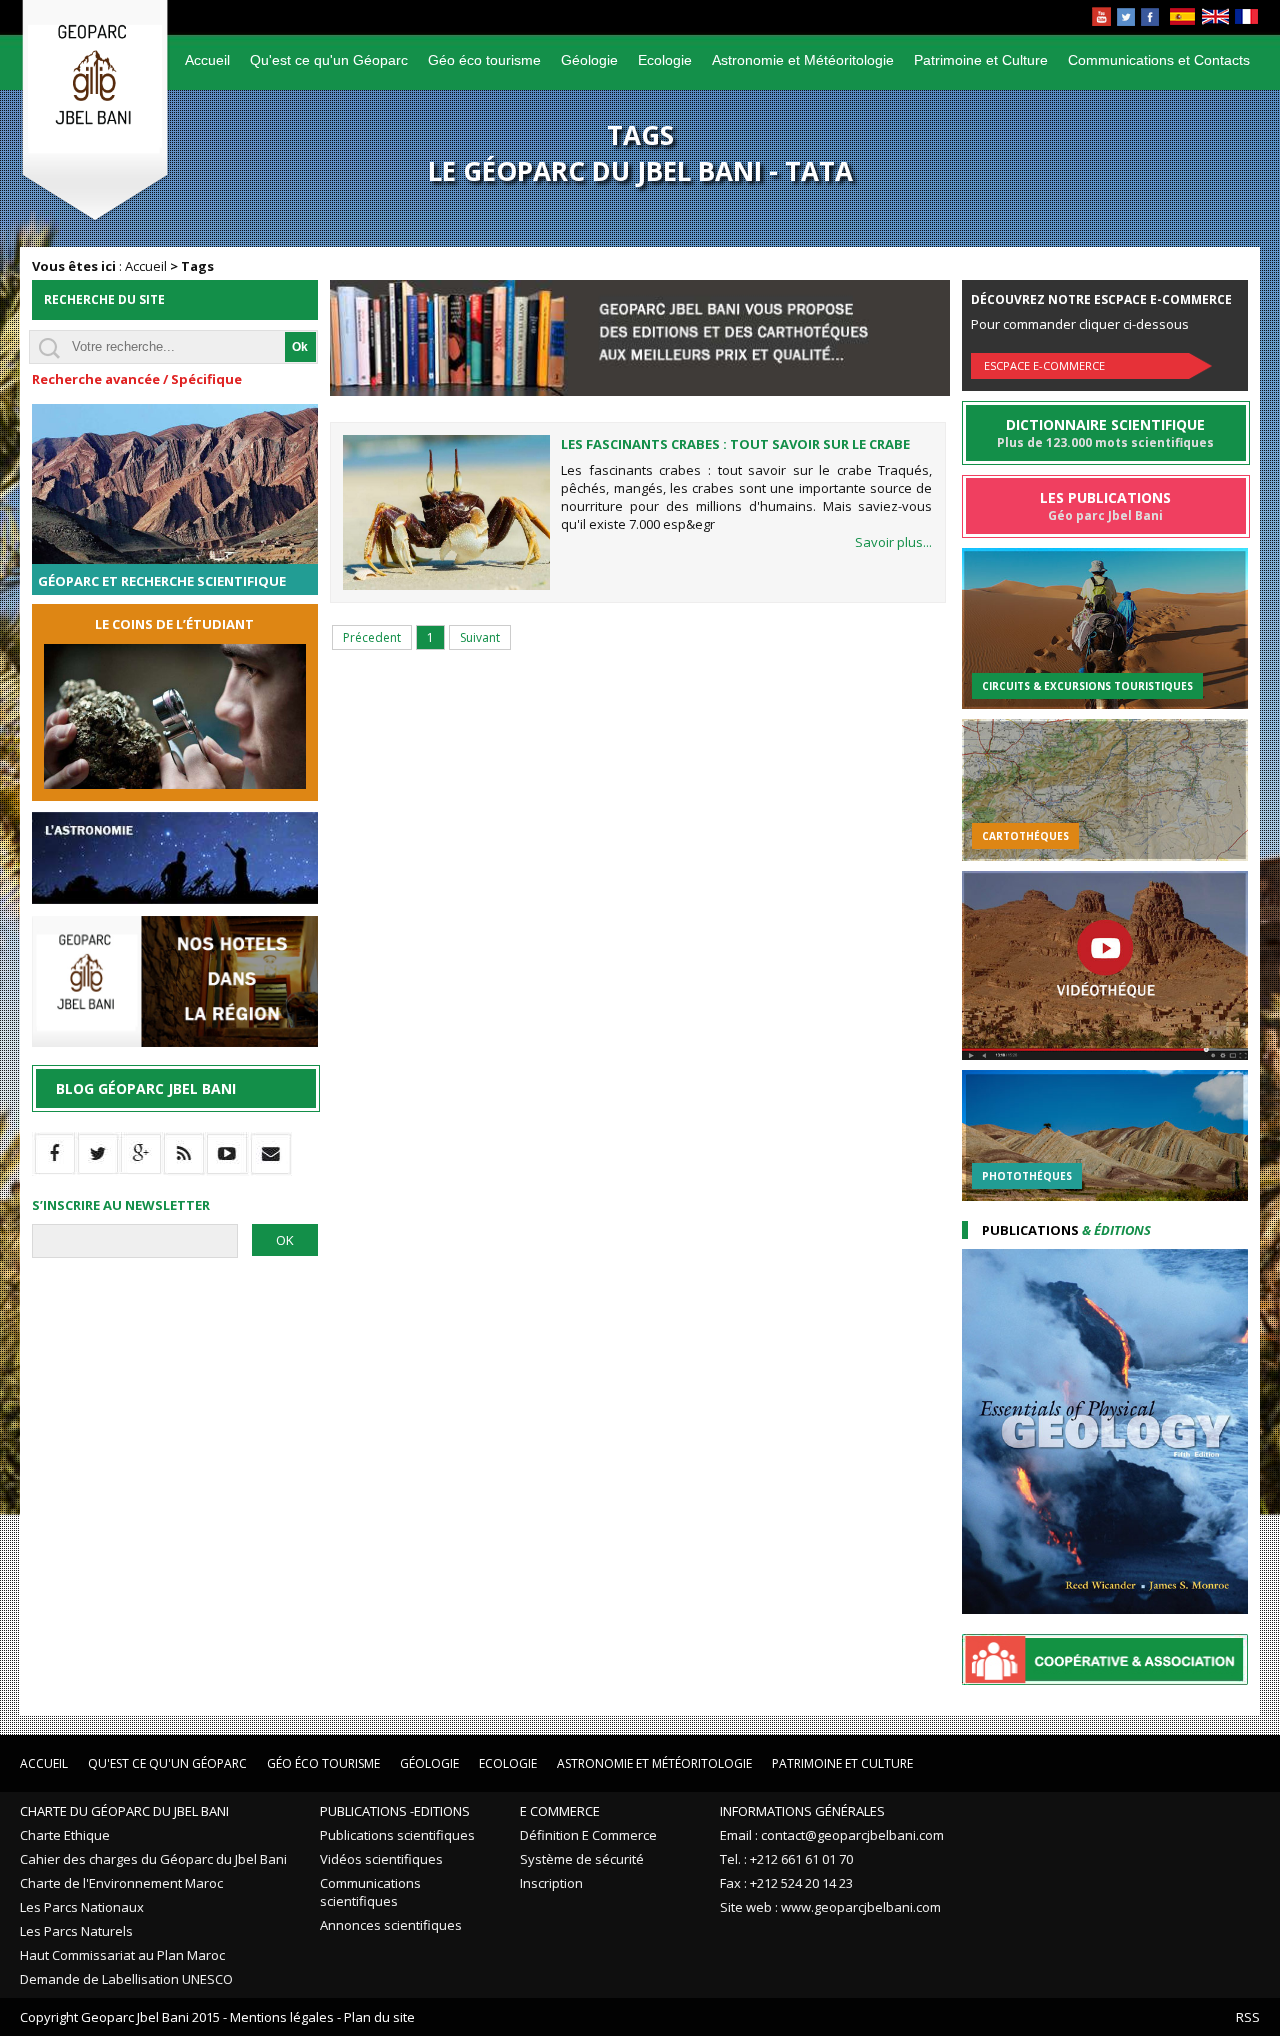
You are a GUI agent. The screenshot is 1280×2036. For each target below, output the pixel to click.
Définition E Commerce (588, 1835)
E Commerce (560, 1811)
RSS (1248, 2017)
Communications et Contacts (1159, 60)
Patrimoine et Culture (981, 60)
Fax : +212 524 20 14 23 (786, 1883)
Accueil (207, 60)
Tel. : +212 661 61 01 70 (786, 1859)
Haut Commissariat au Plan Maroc (122, 1955)
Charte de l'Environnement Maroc (121, 1883)
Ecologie (665, 60)
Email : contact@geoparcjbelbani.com (832, 1835)
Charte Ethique (65, 1835)
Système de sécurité (582, 1859)
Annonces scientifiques (391, 1925)
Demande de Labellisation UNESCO (126, 1979)
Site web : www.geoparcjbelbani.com (830, 1907)
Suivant (480, 637)
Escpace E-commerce (1044, 365)
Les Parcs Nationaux (82, 1907)
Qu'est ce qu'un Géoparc (329, 60)
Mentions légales (282, 2017)
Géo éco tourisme (484, 60)
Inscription (551, 1883)
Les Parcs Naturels (76, 1931)
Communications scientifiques (370, 1892)
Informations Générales (802, 1811)
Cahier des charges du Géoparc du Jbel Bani (153, 1859)
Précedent (372, 637)
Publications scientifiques (397, 1835)
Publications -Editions (395, 1811)
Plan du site (379, 2017)
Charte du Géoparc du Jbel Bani (124, 1811)
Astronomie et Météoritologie (803, 60)
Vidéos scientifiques (381, 1859)
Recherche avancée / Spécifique (137, 379)
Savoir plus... (893, 542)
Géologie (589, 60)
